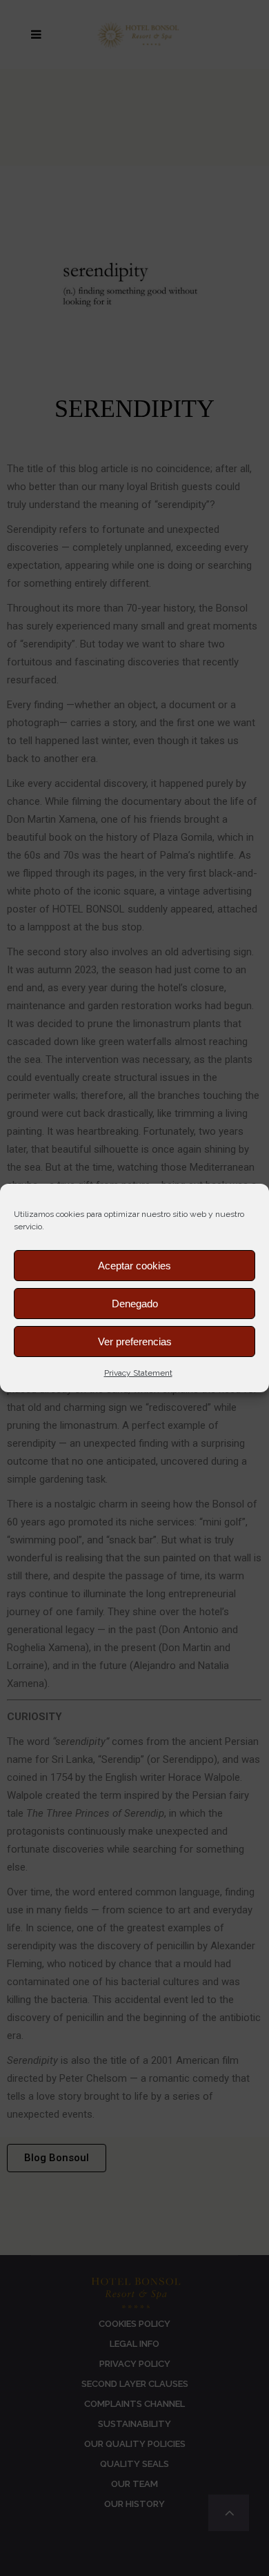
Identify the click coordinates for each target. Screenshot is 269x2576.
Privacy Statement (138, 1373)
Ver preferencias (135, 1341)
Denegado (135, 1304)
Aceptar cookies (134, 1266)
